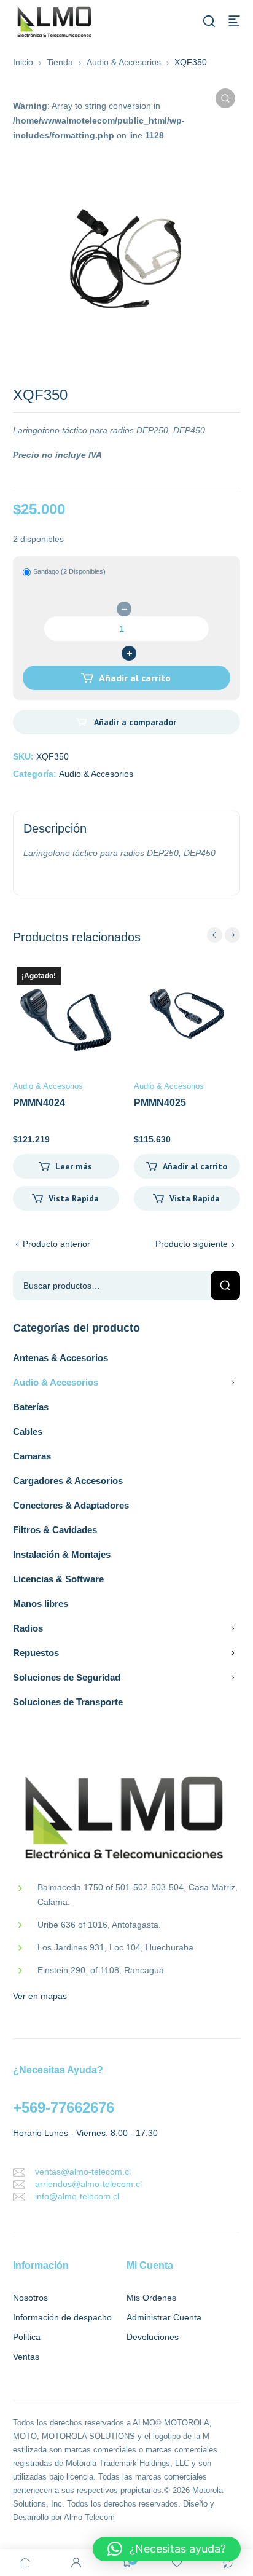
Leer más (74, 1166)
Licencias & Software (58, 1579)
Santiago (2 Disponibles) (69, 571)
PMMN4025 (160, 1103)
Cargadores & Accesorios (68, 1481)
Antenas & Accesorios (60, 1358)
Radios (28, 1628)
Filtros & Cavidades (55, 1530)
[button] (225, 98)
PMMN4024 (39, 1103)
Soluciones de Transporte (68, 1702)
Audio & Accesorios (124, 62)
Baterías (31, 1407)
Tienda (60, 62)
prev (215, 935)
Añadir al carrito (135, 678)
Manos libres (41, 1604)
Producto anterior (56, 1244)
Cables (28, 1431)
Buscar (225, 1286)
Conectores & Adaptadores (71, 1505)
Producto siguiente (192, 1244)
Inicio (23, 62)
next (232, 935)
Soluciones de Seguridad (67, 1677)
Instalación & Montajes (62, 1554)
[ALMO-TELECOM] (55, 22)
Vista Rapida (74, 1198)
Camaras (32, 1456)
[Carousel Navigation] (224, 935)
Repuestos (36, 1653)
